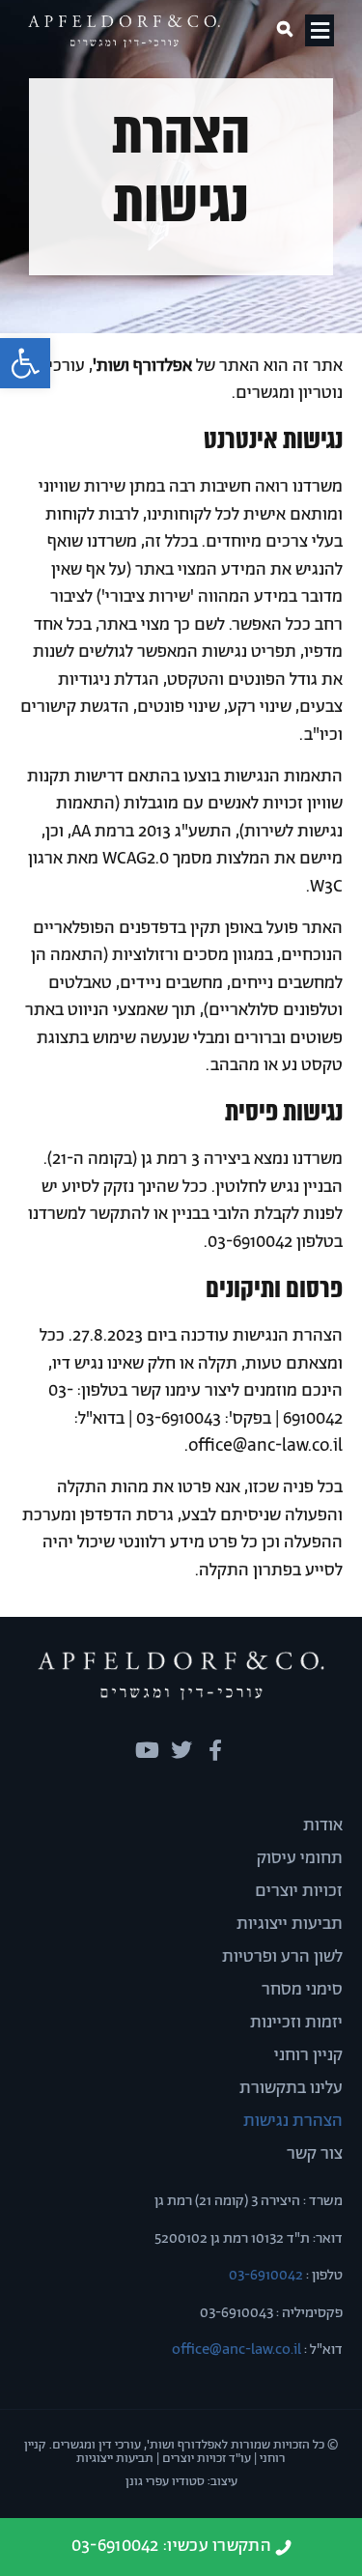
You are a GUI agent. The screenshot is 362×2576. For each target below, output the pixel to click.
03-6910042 (265, 2275)
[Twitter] (181, 1750)
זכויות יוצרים (299, 1891)
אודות (323, 1826)
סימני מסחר (302, 1990)
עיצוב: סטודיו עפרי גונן (181, 2482)
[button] (25, 363)
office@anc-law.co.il (237, 2350)
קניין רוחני (308, 2055)
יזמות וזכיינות (296, 2023)
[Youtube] (148, 1750)
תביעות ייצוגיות (290, 1924)
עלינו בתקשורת (291, 2088)
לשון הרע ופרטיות (282, 1957)
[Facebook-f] (215, 1750)
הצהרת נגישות (293, 2121)
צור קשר (315, 2154)
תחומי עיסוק (300, 1858)
